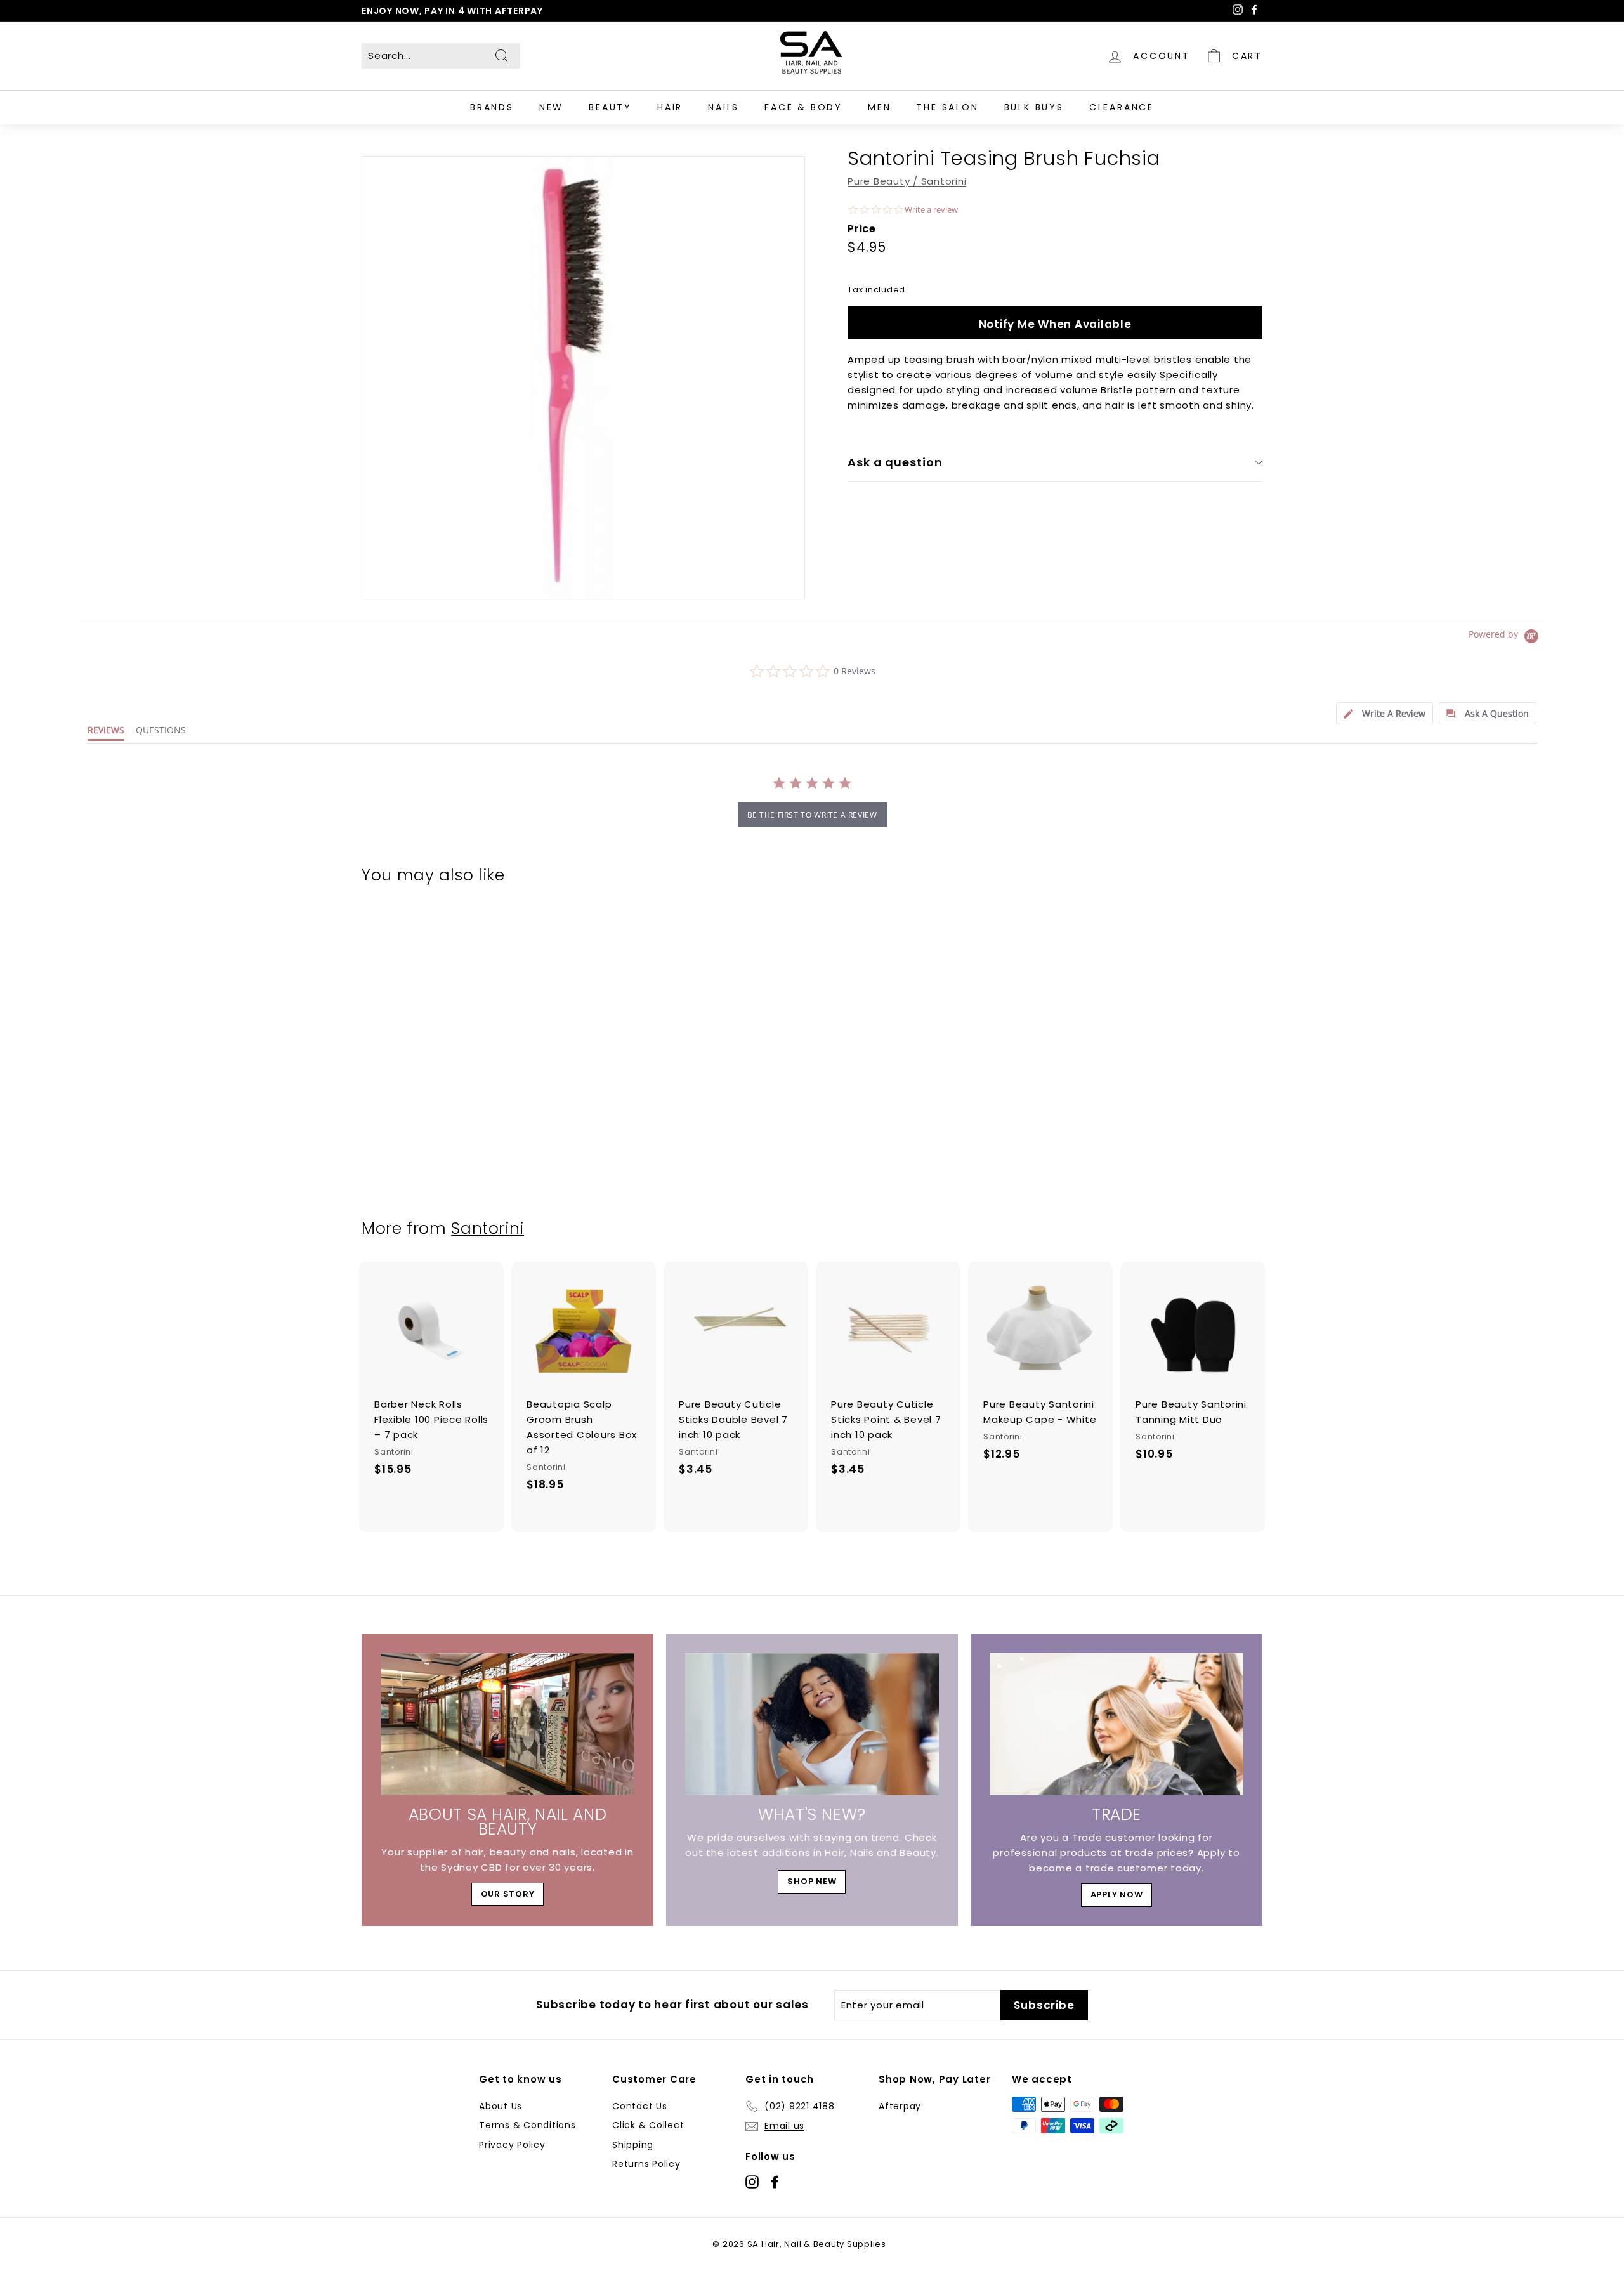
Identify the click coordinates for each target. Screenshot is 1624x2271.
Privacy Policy (512, 2145)
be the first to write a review (812, 815)
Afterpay (900, 2106)
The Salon (947, 107)
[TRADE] (1116, 1725)
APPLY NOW (1117, 1895)
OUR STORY (508, 1894)
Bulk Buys (1034, 107)
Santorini (488, 1228)
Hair (670, 107)
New (551, 107)
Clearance (1122, 107)
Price (862, 228)
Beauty (610, 107)
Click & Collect (648, 2125)
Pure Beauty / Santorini (907, 181)
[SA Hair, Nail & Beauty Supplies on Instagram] (752, 2181)
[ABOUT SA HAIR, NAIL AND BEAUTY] (507, 1725)
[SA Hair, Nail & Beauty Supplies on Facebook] (775, 2181)
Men (879, 107)
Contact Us (640, 2106)
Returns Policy (646, 2164)
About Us (501, 2106)
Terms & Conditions (527, 2125)
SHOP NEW (812, 1881)
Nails (724, 107)
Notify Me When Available (1055, 324)
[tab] (1385, 713)
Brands (492, 107)
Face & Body (803, 107)
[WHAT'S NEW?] (812, 1725)
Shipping (633, 2145)
